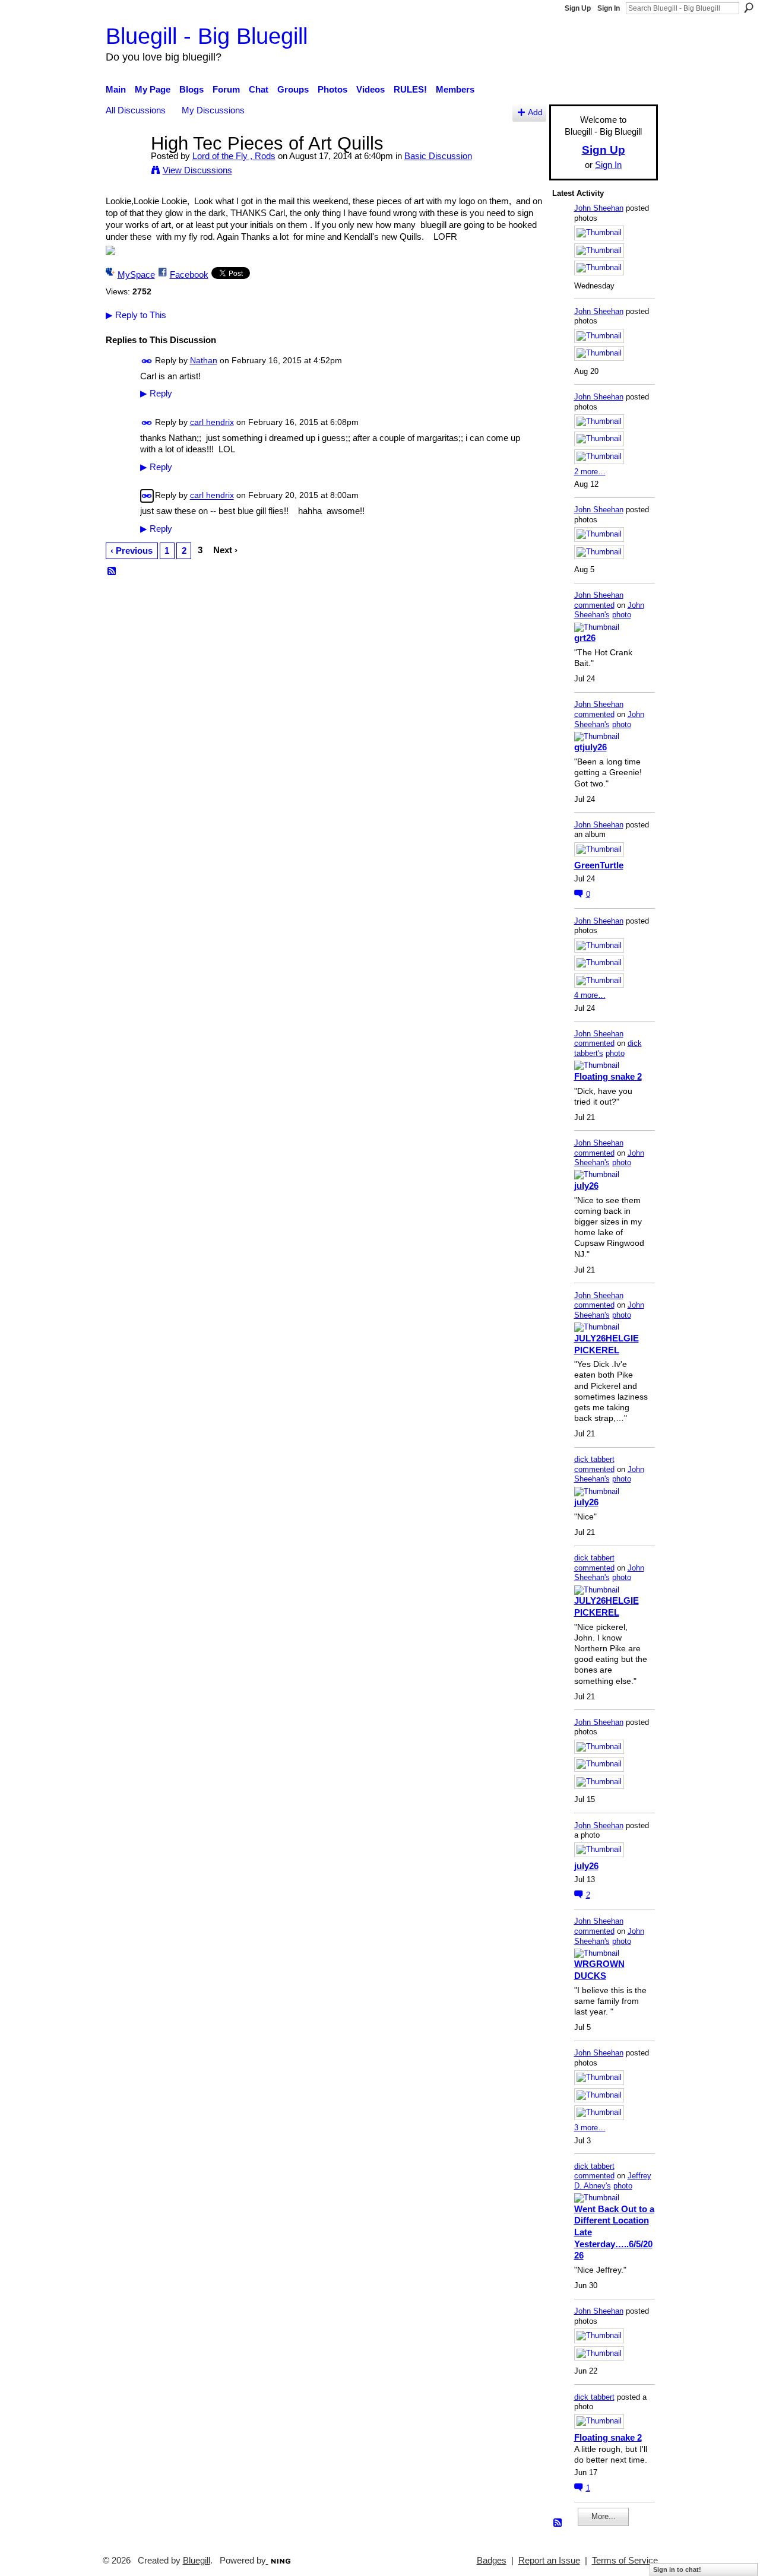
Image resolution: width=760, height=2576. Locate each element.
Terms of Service (625, 2561)
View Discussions (197, 170)
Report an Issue (549, 2561)
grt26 (585, 638)
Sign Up (578, 8)
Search (749, 8)
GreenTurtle (599, 865)
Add (535, 112)
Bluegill (197, 2561)
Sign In (609, 8)
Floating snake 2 (608, 1076)
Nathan (204, 360)
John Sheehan (599, 208)
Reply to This (136, 315)
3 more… (590, 2128)
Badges (492, 2561)
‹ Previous (132, 551)
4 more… (590, 995)
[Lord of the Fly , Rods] (125, 165)
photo (622, 615)
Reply (156, 394)
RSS (112, 572)
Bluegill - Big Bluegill (207, 36)
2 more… (590, 472)
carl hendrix (212, 422)
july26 (586, 1186)
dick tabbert (594, 1459)
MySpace (136, 275)
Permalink (147, 361)
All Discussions (136, 110)
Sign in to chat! (677, 2569)
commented (594, 605)
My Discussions (213, 110)
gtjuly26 (590, 747)
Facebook (189, 275)
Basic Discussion (438, 156)
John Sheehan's (609, 610)
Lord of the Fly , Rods (234, 156)
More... (604, 2516)
